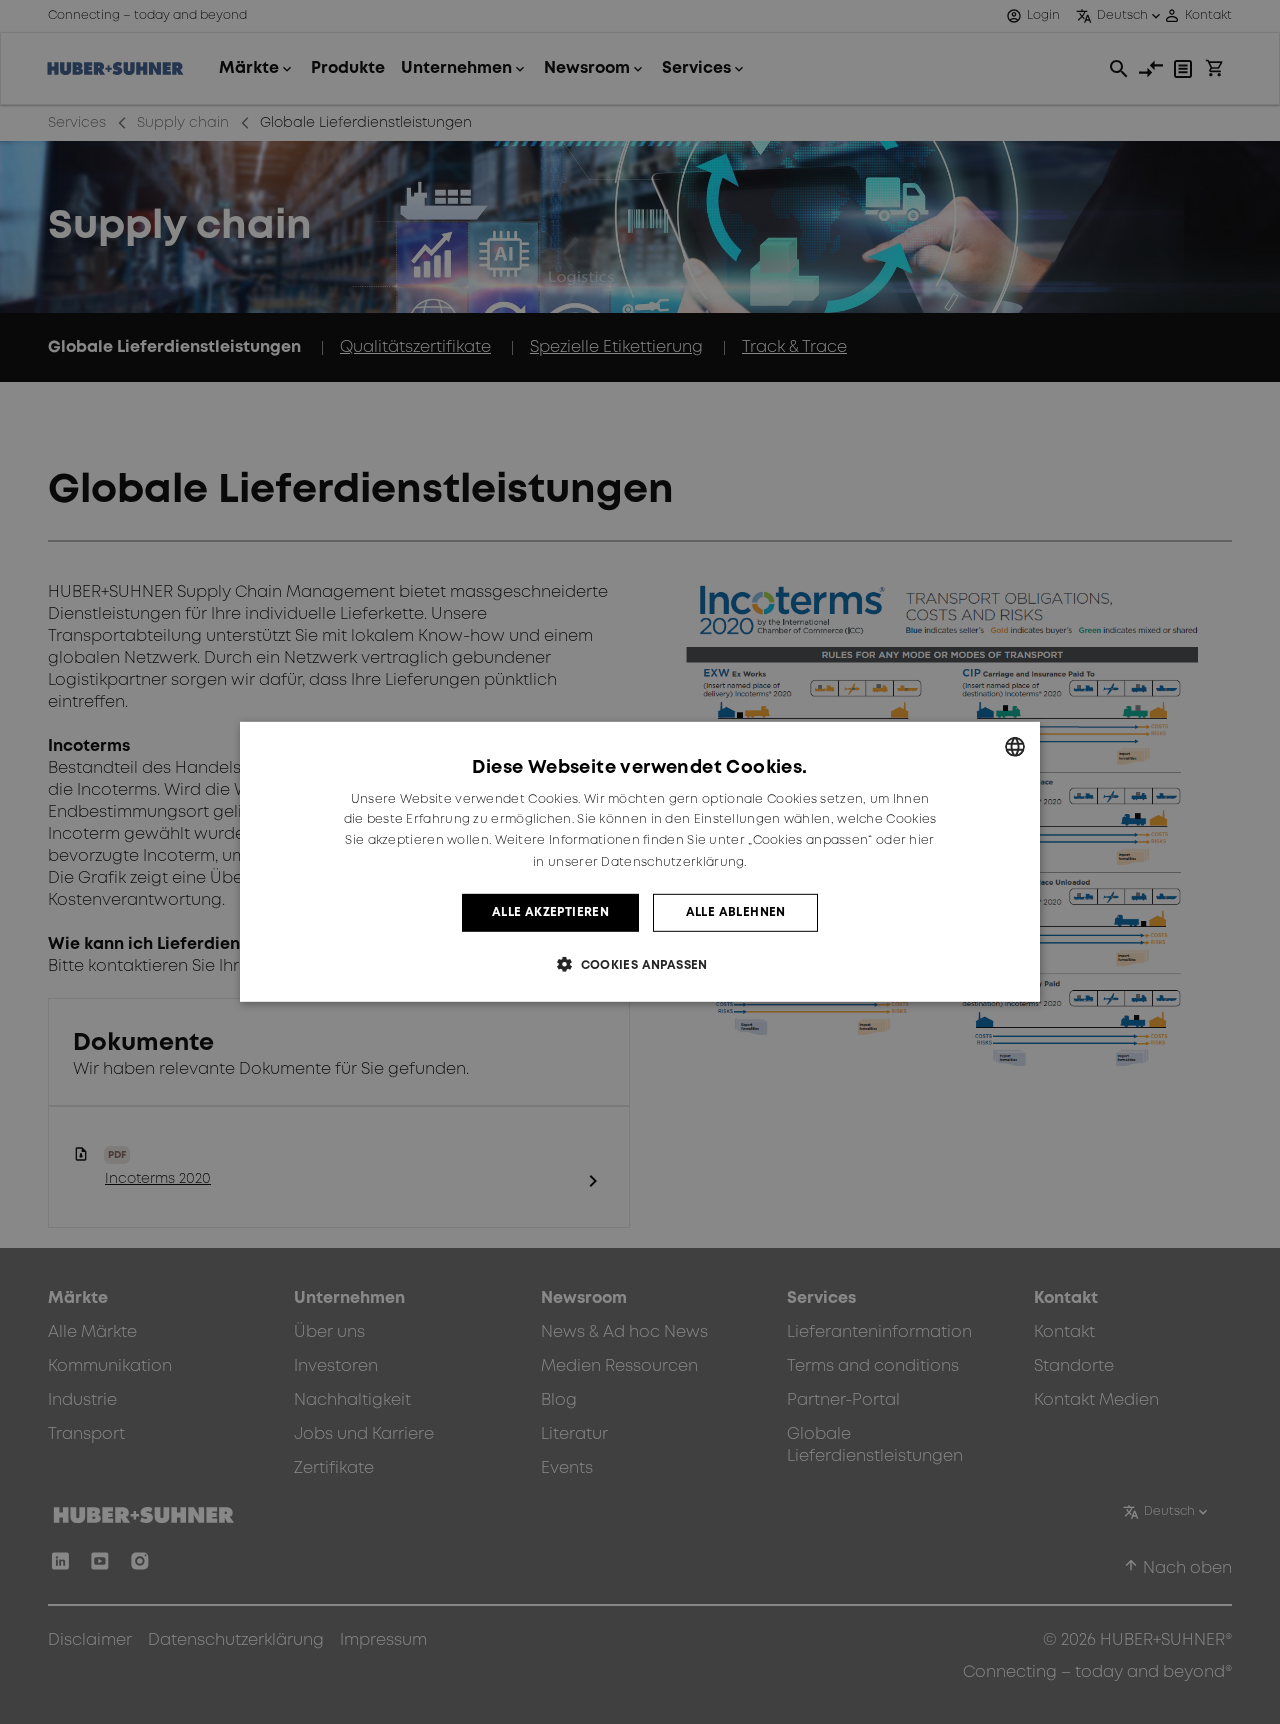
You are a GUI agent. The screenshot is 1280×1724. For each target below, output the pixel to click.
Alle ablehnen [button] (736, 912)
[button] (640, 964)
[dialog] (640, 862)
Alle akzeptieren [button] (550, 912)
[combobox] (1015, 747)
